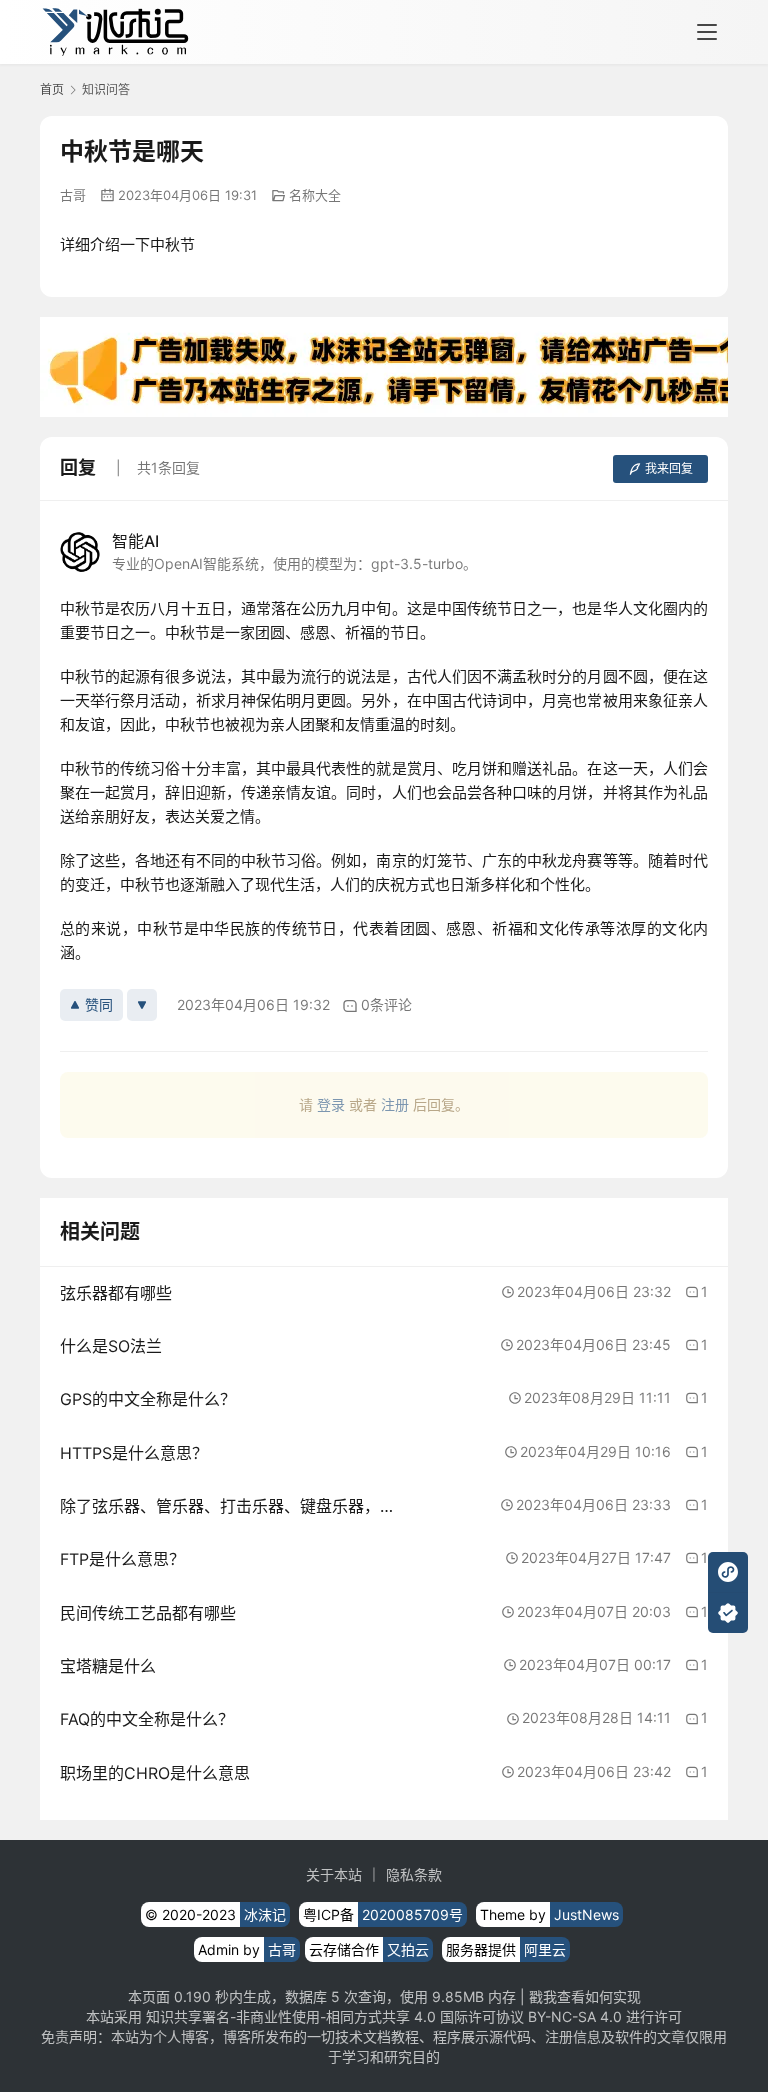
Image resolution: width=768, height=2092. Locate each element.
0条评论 (386, 1004)
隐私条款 (414, 1874)
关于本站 (334, 1874)
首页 (52, 89)
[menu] (707, 32)
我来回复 (669, 468)
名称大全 (315, 195)
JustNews (586, 1914)
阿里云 (545, 1949)
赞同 (99, 1004)
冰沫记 (265, 1914)
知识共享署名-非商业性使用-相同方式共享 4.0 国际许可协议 (335, 2016)
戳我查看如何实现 (585, 1996)
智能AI (135, 541)
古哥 (73, 195)
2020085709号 (412, 1914)
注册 (395, 1104)
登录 (331, 1104)
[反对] (142, 1005)
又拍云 (408, 1949)
